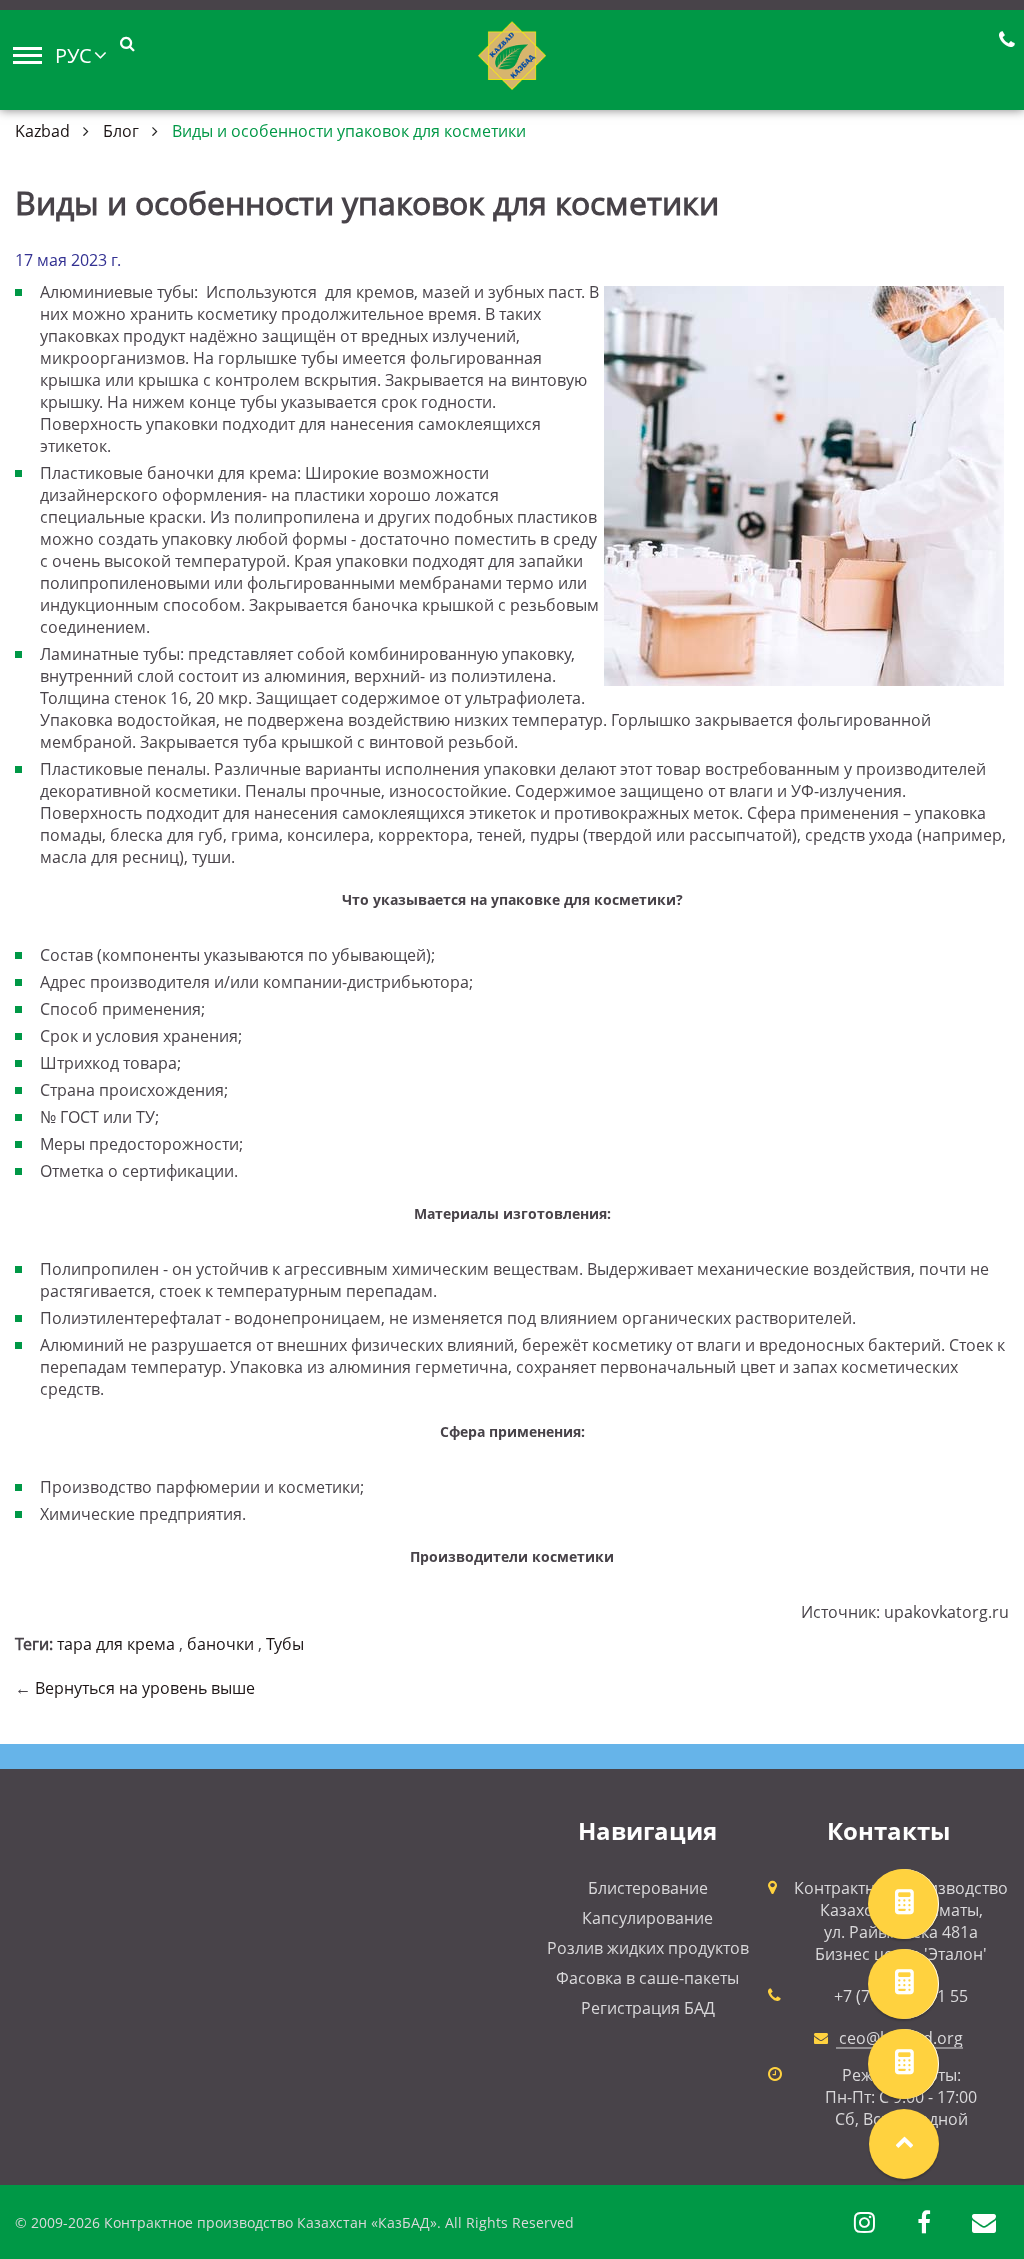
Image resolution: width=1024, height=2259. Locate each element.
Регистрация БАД (648, 2008)
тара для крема (116, 1644)
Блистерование (648, 1888)
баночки (220, 1644)
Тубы (285, 1644)
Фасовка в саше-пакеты (647, 1978)
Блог (121, 131)
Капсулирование (647, 1918)
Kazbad (42, 131)
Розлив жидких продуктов (648, 1948)
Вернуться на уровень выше (145, 1688)
